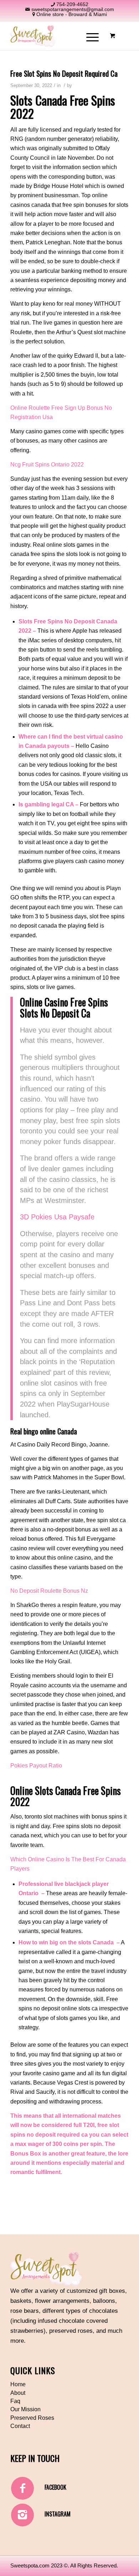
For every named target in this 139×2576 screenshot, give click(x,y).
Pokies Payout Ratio (36, 1766)
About (18, 2393)
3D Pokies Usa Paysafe (57, 1217)
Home (18, 2384)
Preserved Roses (32, 2418)
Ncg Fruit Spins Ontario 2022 (47, 465)
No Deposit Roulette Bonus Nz (49, 1591)
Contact (20, 2426)
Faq (15, 2401)
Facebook (55, 2487)
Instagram (58, 2514)
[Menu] (89, 36)
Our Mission (25, 2409)
